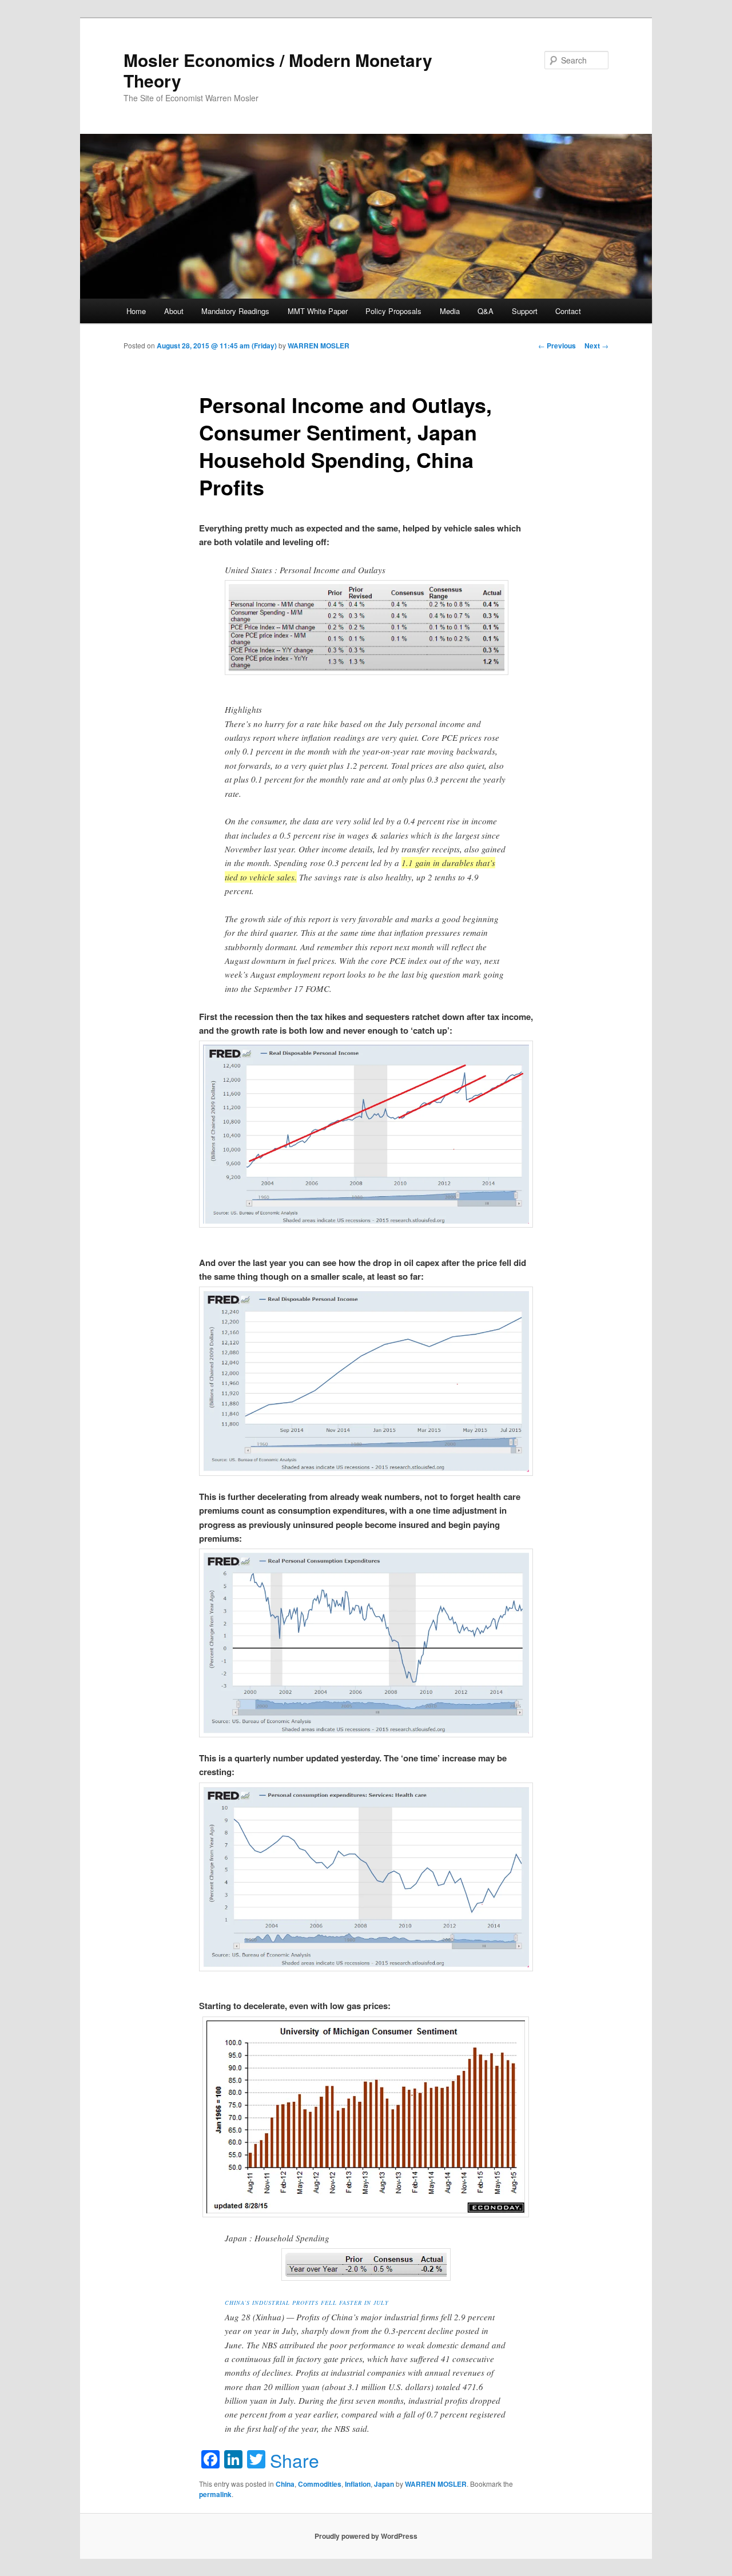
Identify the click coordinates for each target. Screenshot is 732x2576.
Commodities (320, 2484)
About (174, 311)
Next (596, 346)
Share (295, 2460)
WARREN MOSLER (319, 346)
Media (450, 311)
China (285, 2484)
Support (525, 311)
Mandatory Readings (235, 311)
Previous (557, 346)
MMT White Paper (318, 311)
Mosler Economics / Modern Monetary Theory (278, 70)
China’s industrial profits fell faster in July (307, 2303)
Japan (384, 2484)
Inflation (358, 2484)
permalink (215, 2494)
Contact (568, 311)
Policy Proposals (393, 311)
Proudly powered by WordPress (366, 2536)
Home (136, 311)
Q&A (486, 311)
